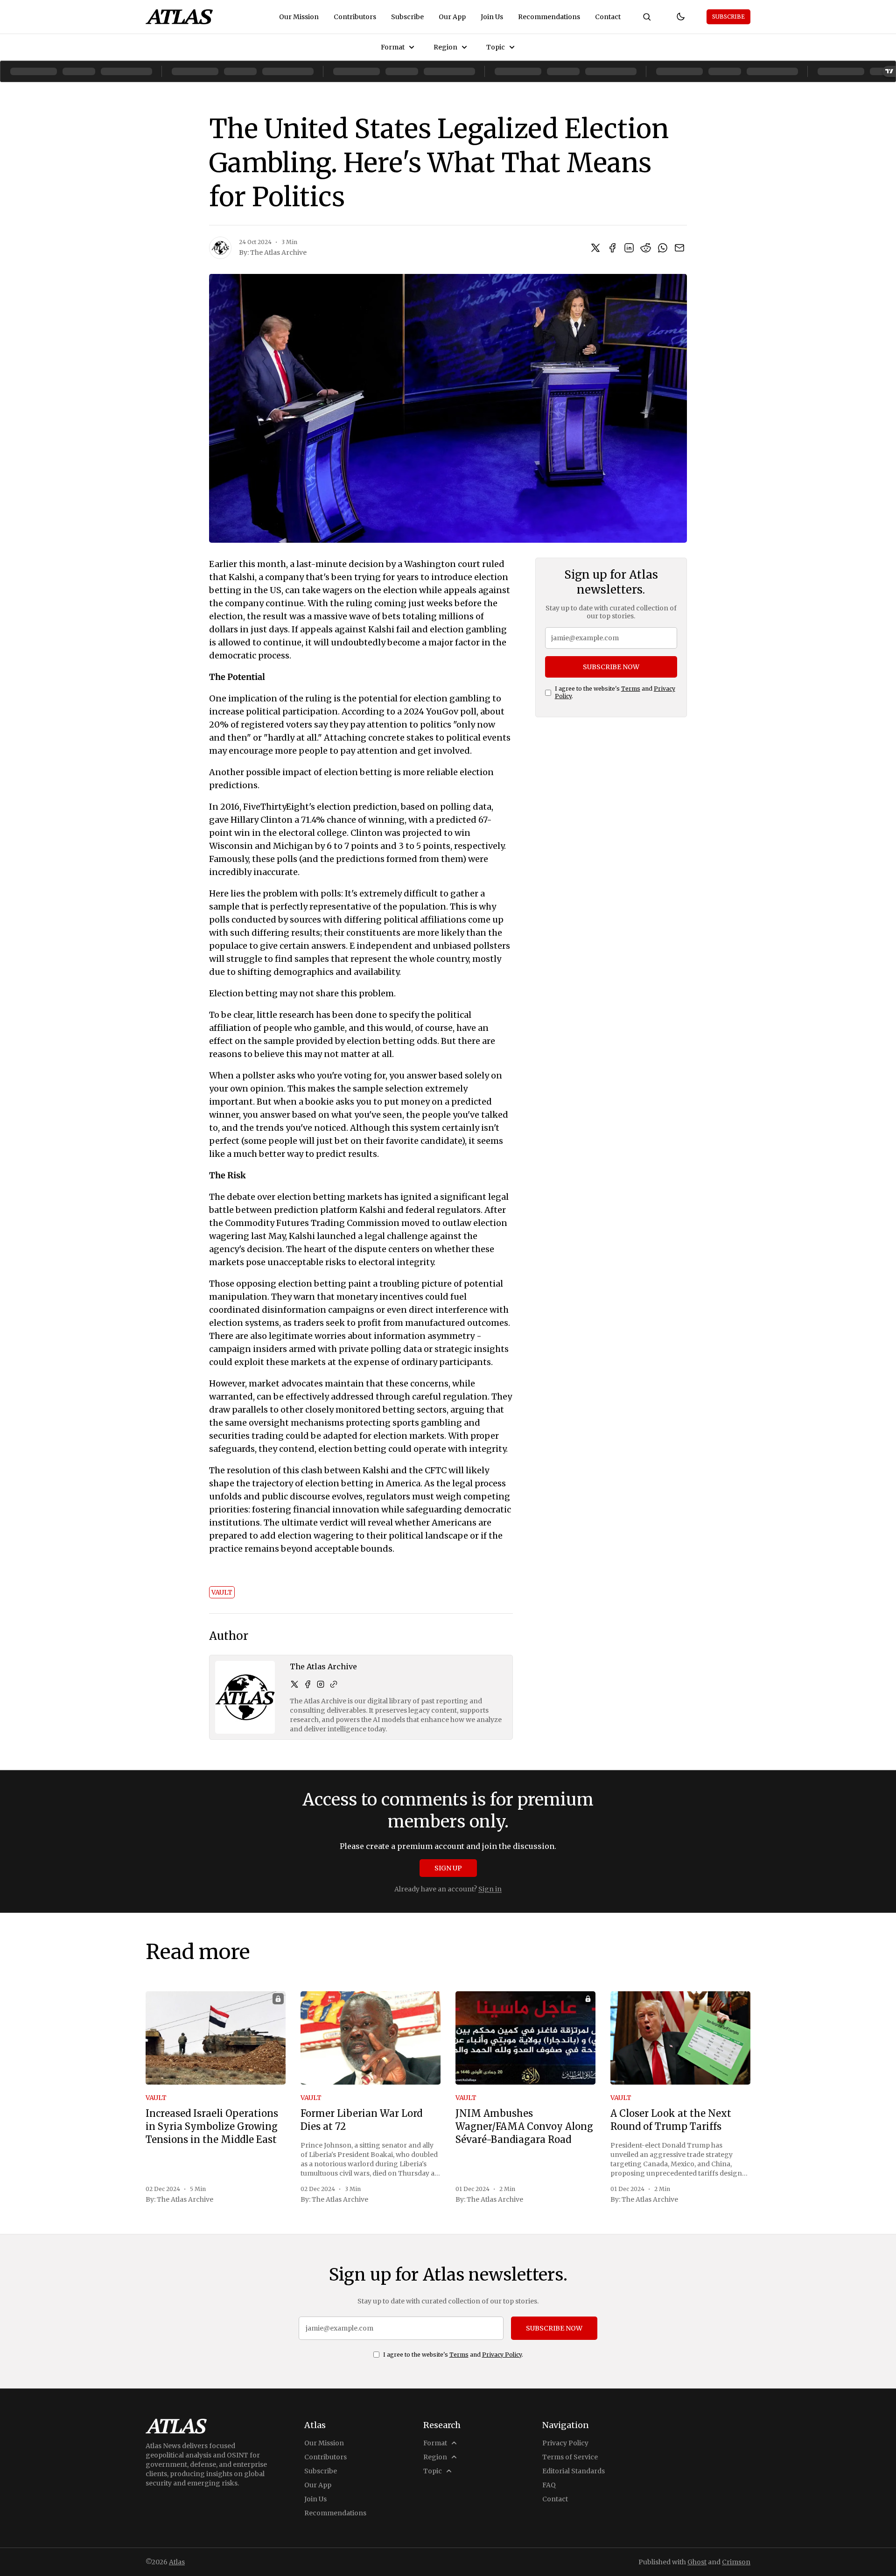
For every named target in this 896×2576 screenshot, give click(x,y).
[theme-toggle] (680, 17)
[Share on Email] (679, 248)
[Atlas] (179, 17)
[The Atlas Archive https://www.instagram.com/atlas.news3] (321, 1684)
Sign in (490, 1889)
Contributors (355, 17)
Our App (452, 17)
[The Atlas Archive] (220, 248)
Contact (608, 17)
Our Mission (299, 17)
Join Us (492, 17)
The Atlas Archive (278, 252)
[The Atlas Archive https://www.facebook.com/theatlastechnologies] (308, 1684)
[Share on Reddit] (646, 248)
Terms (631, 689)
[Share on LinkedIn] (629, 248)
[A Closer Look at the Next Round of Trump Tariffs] (680, 2038)
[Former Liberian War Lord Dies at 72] (371, 2038)
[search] (647, 17)
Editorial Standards (574, 2471)
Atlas (177, 2562)
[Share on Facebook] (612, 248)
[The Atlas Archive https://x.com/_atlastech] (294, 1684)
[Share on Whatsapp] (663, 248)
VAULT (222, 1592)
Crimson (736, 2562)
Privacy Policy (502, 2355)
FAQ (549, 2485)
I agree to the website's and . (615, 692)
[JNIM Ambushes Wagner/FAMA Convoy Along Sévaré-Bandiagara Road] (525, 2038)
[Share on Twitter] (595, 248)
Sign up (448, 1868)
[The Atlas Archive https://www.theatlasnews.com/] (334, 1684)
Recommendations (549, 17)
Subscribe (407, 17)
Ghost (697, 2562)
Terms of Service (570, 2457)
